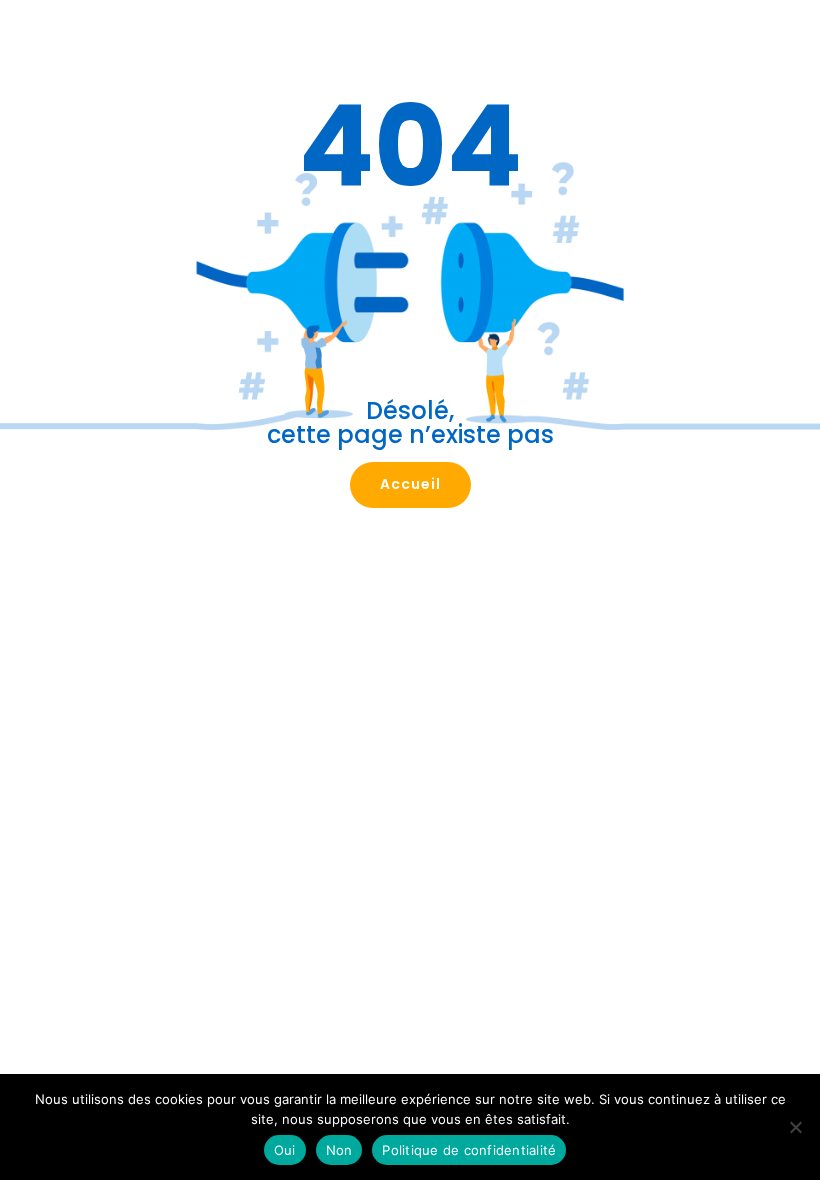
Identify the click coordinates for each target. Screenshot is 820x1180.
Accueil (410, 484)
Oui (285, 1150)
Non (339, 1150)
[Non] (795, 1127)
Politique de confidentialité (469, 1150)
